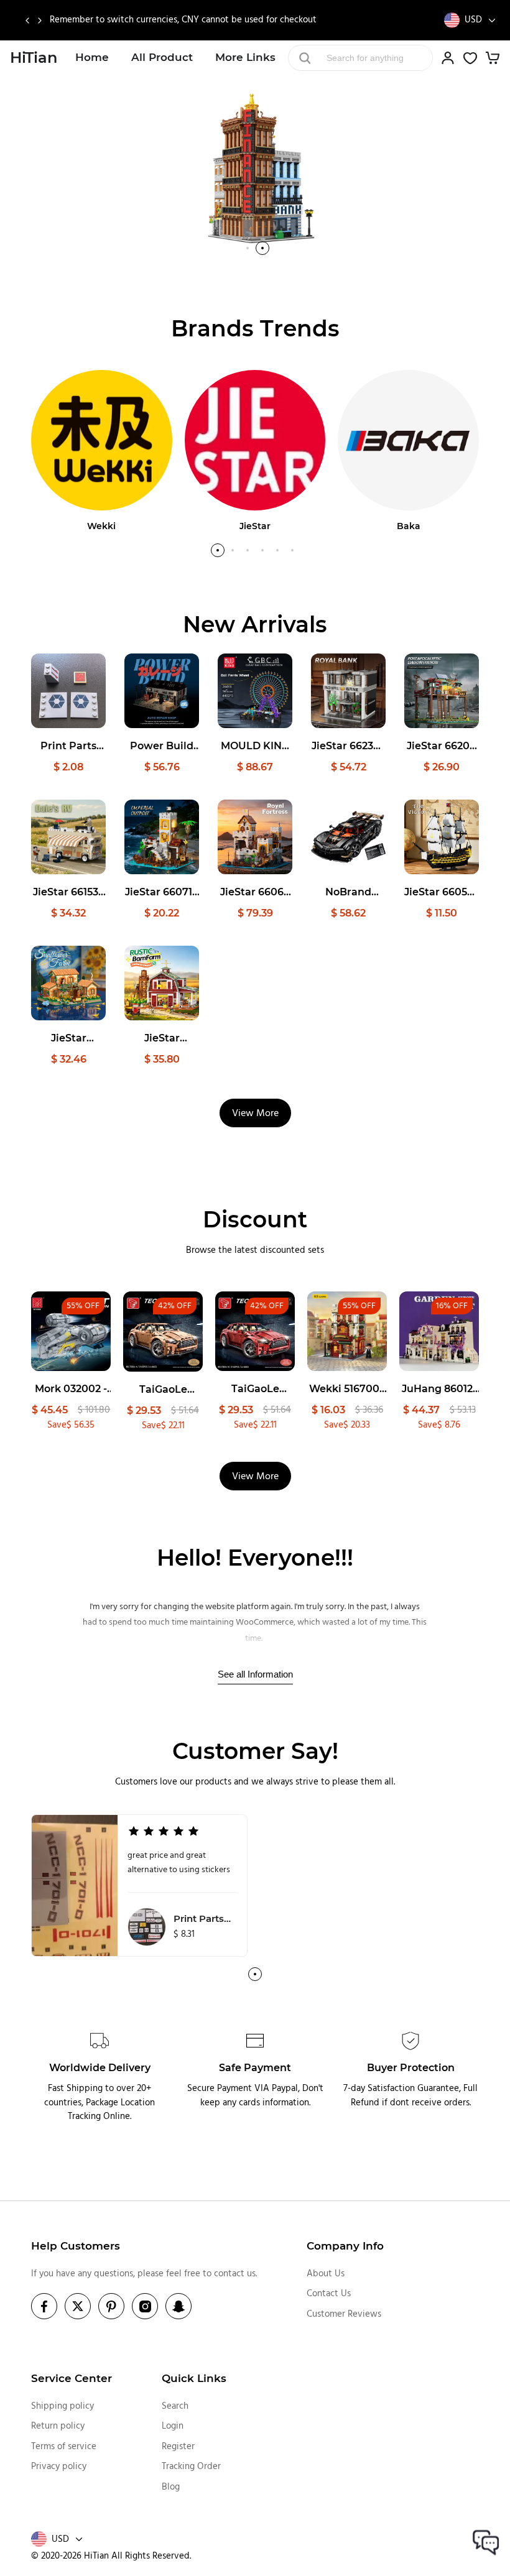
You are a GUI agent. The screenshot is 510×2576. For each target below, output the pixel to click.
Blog (171, 2487)
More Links (245, 57)
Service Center (72, 2378)
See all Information (255, 1674)
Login (173, 2426)
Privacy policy (59, 2467)
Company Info (345, 2246)
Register (178, 2447)
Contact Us (329, 2294)
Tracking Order (191, 2467)
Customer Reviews (344, 2314)
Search (175, 2406)
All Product (162, 57)
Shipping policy (63, 2406)
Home (92, 57)
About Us (326, 2274)
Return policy (58, 2426)
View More (255, 1114)
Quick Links (194, 2378)
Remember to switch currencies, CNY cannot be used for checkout (183, 20)
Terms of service (64, 2447)
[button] (27, 21)
